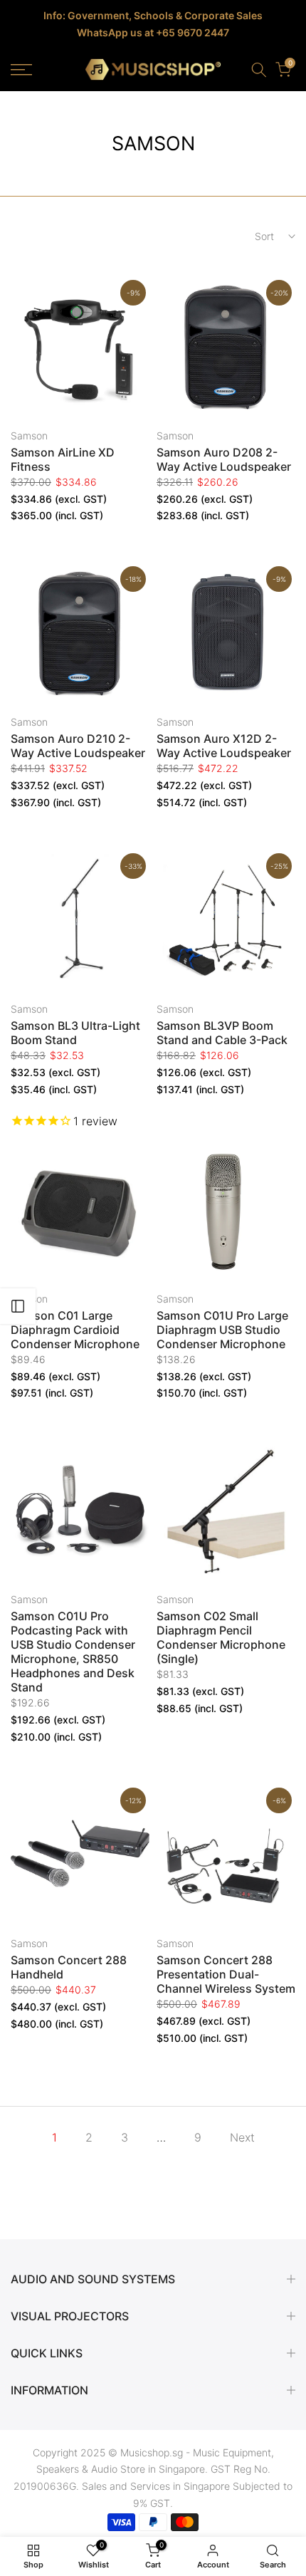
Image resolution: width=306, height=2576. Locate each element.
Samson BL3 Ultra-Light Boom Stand (75, 1033)
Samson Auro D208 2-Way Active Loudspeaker (224, 459)
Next (242, 2137)
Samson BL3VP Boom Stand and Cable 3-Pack (222, 1033)
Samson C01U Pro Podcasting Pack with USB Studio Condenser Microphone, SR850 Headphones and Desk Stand (73, 1652)
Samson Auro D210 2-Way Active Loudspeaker (78, 746)
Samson (29, 436)
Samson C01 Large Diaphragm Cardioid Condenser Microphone (75, 1330)
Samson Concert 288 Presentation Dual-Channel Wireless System (226, 1974)
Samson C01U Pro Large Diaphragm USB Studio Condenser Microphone (222, 1330)
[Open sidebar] (18, 1306)
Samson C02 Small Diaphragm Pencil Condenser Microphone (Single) (221, 1637)
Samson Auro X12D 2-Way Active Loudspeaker (224, 746)
